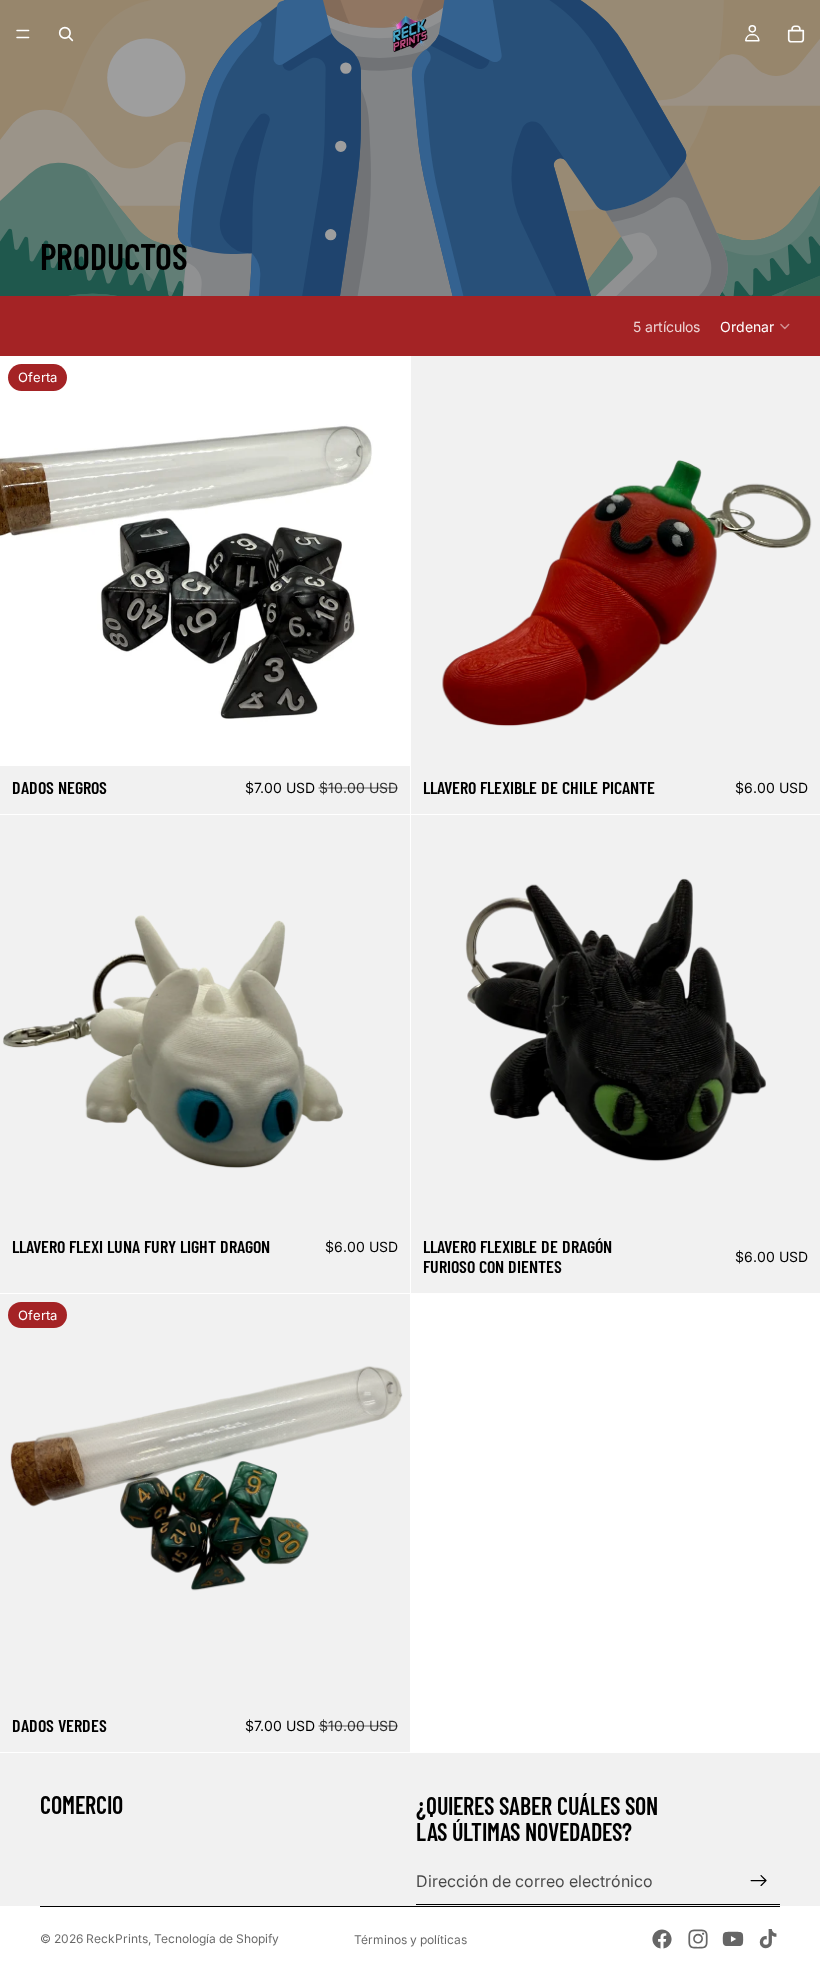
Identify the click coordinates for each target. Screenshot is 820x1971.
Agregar (396, 735)
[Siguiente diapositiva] (380, 561)
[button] (756, 326)
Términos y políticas (410, 1939)
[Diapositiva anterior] (30, 561)
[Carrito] (796, 34)
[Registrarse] (759, 1881)
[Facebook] (662, 1939)
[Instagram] (698, 1939)
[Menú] (23, 34)
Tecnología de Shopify (216, 1938)
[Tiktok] (768, 1939)
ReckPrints (117, 1938)
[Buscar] (66, 34)
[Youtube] (733, 1939)
